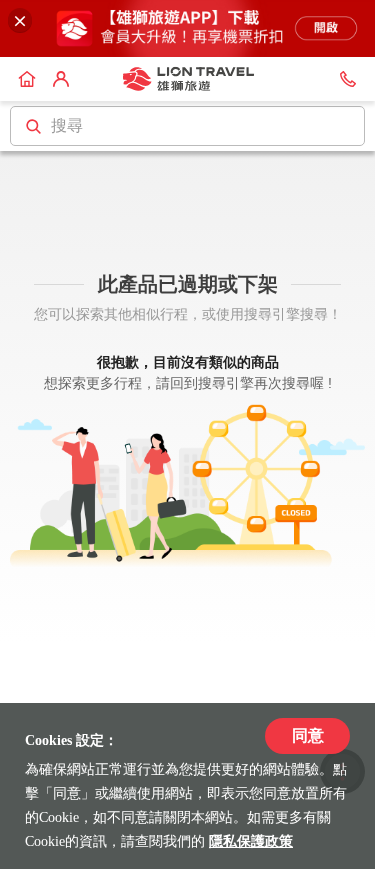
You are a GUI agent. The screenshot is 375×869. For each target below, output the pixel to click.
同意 (308, 735)
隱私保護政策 (251, 841)
